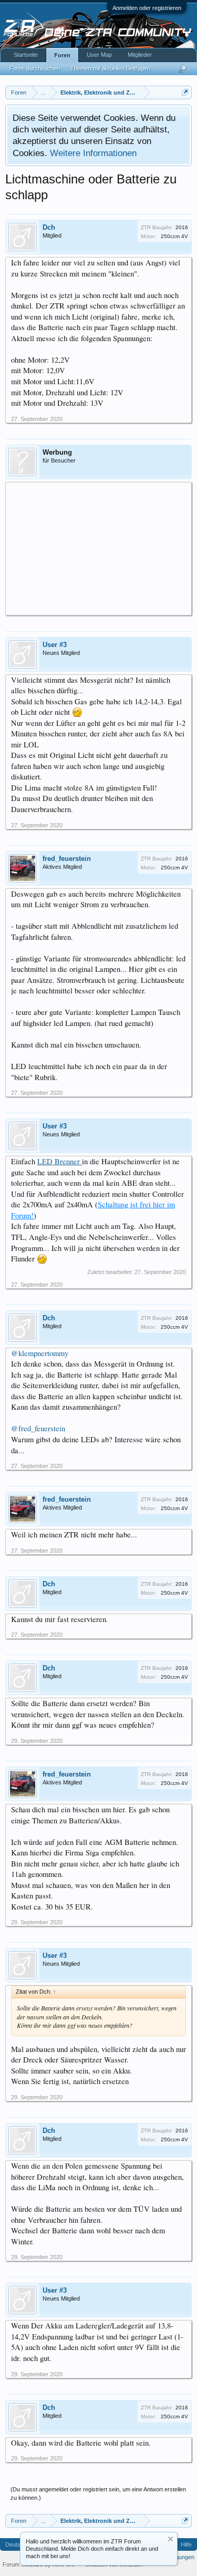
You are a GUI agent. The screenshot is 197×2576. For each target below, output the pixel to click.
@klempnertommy (40, 1353)
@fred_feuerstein (38, 1428)
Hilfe (186, 2544)
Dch (49, 227)
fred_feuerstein (67, 859)
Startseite (26, 55)
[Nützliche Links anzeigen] (185, 92)
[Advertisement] (98, 548)
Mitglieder (140, 55)
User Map (99, 55)
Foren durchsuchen (35, 68)
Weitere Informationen (93, 153)
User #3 (55, 645)
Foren (62, 55)
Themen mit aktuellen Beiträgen (110, 68)
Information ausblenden (170, 2539)
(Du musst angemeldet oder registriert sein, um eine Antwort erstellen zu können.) (98, 2493)
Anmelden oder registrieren (147, 8)
